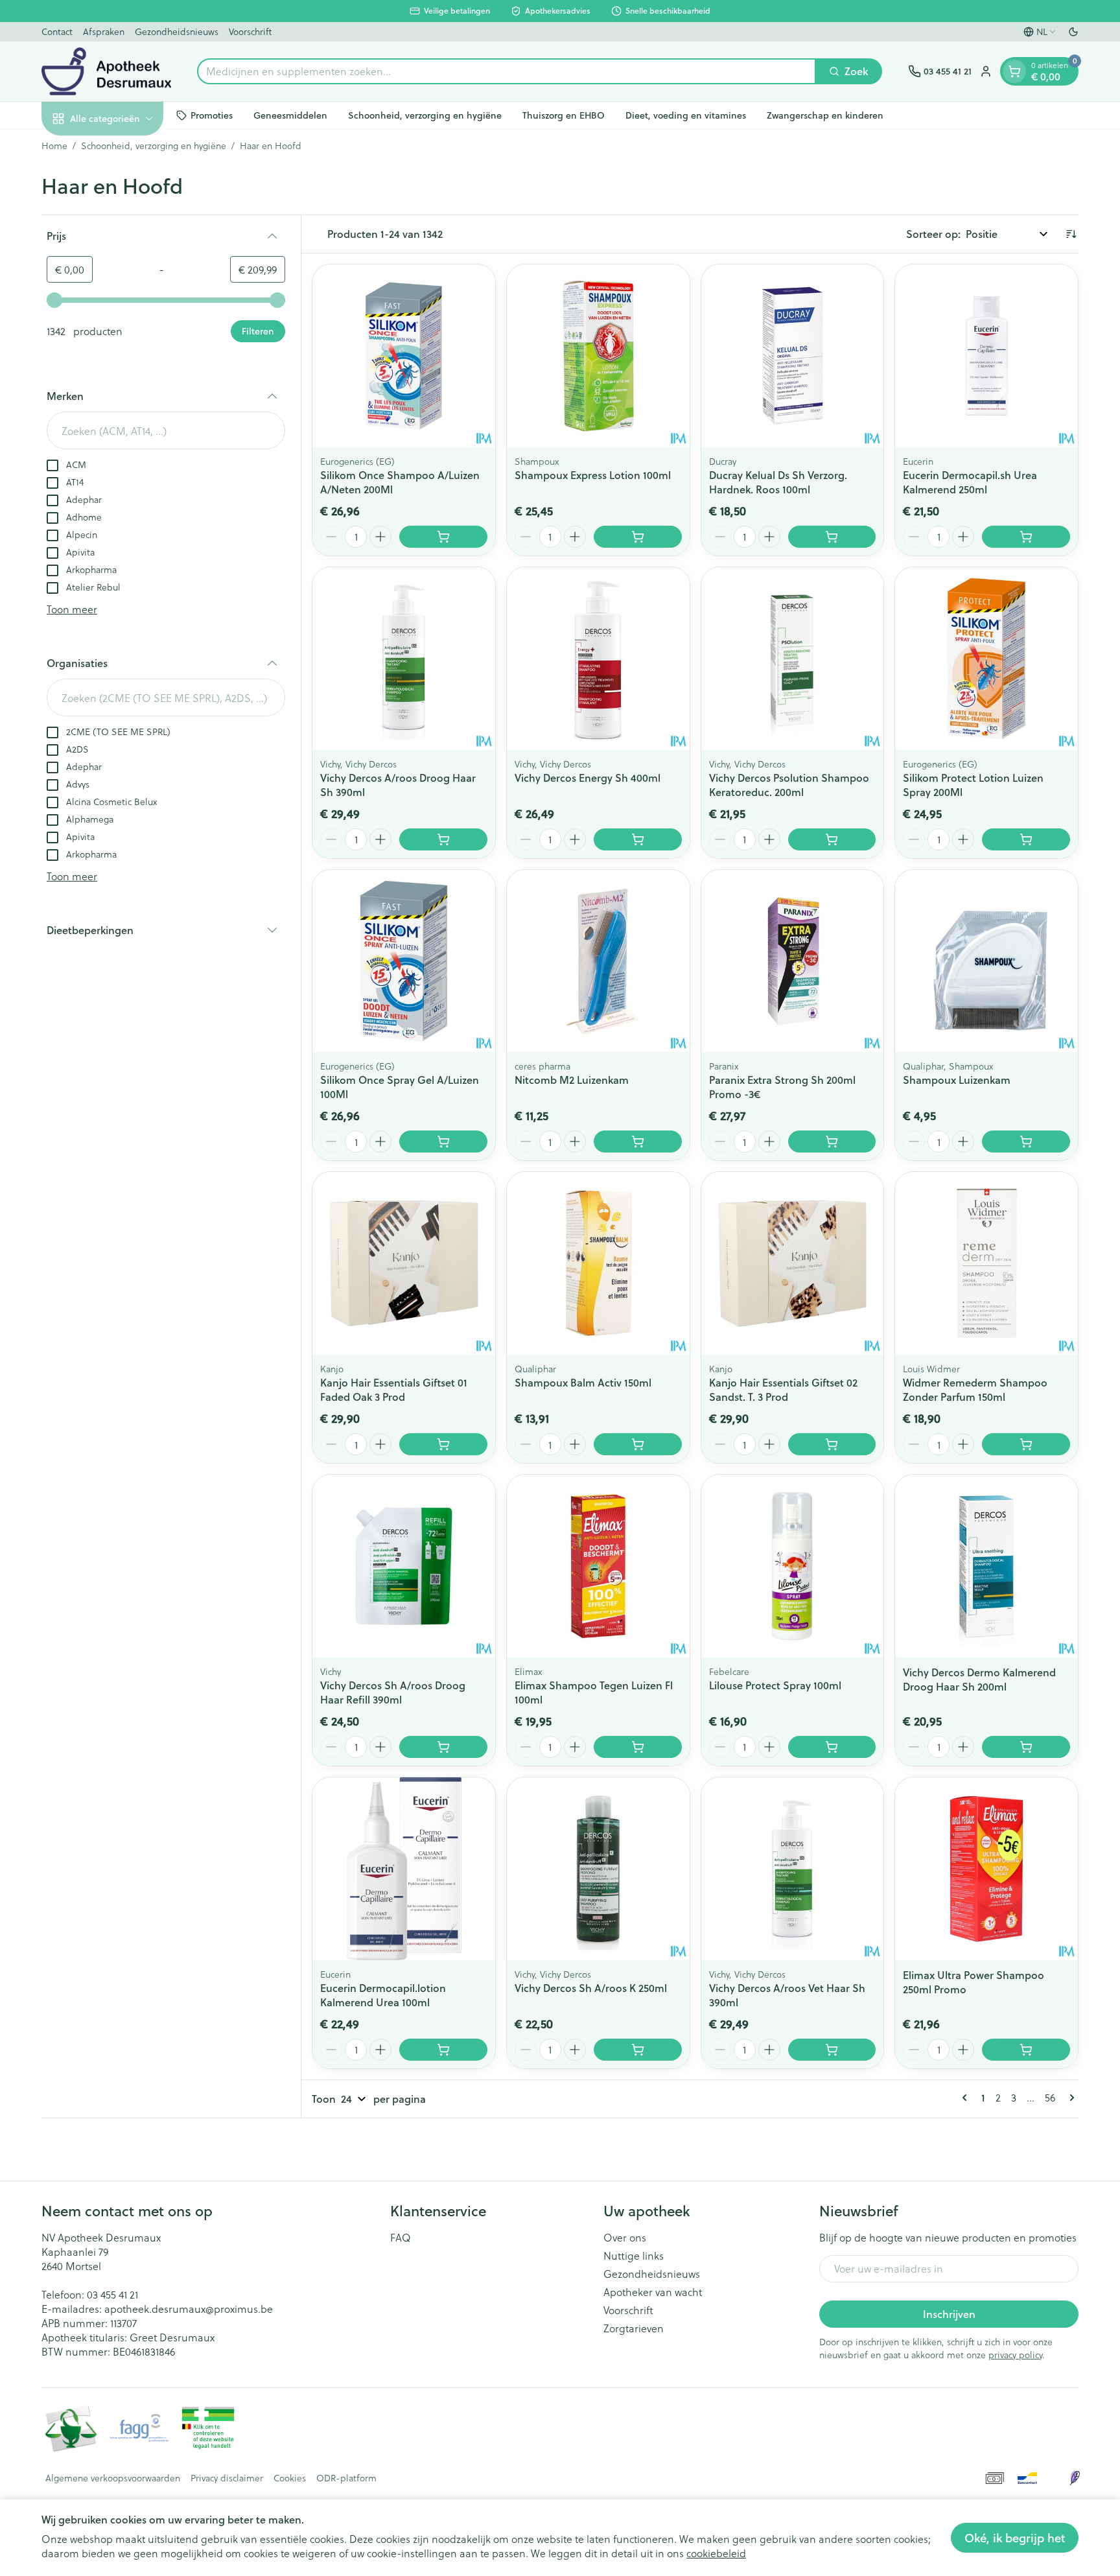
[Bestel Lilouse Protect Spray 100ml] (832, 1747)
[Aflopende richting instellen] (1071, 234)
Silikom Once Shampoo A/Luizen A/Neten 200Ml (400, 482)
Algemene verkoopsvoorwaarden (113, 2478)
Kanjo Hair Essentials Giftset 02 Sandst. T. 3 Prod (783, 1389)
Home (54, 146)
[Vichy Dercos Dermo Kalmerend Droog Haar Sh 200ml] (986, 1566)
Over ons (625, 2238)
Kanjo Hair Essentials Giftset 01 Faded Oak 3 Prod (394, 1389)
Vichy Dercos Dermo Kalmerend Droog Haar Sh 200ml (979, 1679)
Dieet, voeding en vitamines (686, 115)
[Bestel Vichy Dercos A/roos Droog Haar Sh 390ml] (443, 839)
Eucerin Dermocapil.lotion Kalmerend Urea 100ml (383, 1995)
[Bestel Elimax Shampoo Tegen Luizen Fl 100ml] (638, 1747)
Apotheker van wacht (653, 2292)
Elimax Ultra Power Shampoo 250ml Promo (974, 1982)
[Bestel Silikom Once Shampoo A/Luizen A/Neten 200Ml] (443, 537)
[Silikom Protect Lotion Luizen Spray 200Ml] (986, 659)
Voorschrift (250, 31)
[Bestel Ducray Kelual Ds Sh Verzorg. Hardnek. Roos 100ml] (832, 537)
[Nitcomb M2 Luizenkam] (598, 961)
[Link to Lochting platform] (1075, 2478)
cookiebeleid (716, 2553)
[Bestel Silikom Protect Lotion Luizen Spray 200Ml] (1026, 839)
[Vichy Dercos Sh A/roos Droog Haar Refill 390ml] (404, 1566)
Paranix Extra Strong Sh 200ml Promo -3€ (782, 1087)
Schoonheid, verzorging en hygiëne (425, 115)
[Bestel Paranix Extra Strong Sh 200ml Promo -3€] (832, 1142)
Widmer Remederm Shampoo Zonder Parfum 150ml (975, 1389)
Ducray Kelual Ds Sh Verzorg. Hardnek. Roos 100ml (778, 482)
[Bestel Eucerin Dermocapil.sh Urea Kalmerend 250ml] (1026, 537)
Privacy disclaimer (227, 2478)
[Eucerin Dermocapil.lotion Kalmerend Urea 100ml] (404, 1869)
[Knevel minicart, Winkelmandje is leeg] (1014, 71)
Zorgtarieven (634, 2328)
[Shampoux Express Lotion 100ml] (598, 356)
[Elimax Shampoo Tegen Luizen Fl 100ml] (598, 1566)
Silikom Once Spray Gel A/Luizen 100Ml (400, 1087)
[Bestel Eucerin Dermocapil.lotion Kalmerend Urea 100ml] (443, 2050)
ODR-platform (346, 2478)
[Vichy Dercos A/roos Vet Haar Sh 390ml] (793, 1869)
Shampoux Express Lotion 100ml (593, 475)
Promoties (212, 115)
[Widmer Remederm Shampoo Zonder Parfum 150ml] (986, 1263)
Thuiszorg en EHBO (564, 115)
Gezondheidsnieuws (177, 31)
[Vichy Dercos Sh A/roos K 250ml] (598, 1869)
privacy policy (1015, 2355)
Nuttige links (634, 2256)
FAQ (401, 2238)
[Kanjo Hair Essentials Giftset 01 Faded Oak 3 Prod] (404, 1263)
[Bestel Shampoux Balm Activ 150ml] (638, 1444)
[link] (967, 2098)
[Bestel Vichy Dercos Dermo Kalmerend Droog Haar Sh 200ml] (1026, 1747)
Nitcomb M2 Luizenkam (572, 1080)
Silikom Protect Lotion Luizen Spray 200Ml (973, 785)
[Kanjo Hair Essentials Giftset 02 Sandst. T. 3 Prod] (793, 1263)
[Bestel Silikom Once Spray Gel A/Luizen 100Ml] (443, 1142)
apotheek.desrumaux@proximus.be (189, 2309)
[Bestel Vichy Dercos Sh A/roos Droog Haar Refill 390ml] (443, 1747)
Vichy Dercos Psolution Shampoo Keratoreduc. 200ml (789, 785)
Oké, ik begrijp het (1015, 2538)
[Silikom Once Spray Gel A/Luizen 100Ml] (404, 961)
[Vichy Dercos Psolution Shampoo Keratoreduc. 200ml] (793, 659)
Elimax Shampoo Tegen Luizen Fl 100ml (594, 1692)
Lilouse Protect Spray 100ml (775, 1685)
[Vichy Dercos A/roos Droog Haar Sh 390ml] (404, 659)
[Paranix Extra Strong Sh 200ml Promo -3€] (793, 961)
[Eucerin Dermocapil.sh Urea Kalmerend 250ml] (986, 356)
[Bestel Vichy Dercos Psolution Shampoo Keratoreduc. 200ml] (832, 839)
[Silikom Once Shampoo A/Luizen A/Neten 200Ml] (404, 356)
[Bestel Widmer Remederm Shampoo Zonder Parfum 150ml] (1026, 1444)
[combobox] (507, 71)
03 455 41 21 (112, 2294)
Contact (57, 31)
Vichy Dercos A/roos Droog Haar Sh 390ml (398, 785)
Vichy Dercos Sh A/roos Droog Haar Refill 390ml (393, 1692)
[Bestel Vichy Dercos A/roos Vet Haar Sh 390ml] (832, 2050)
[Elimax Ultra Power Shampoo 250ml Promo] (986, 1869)
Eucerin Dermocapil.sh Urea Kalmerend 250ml (970, 482)
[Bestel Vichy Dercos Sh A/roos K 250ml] (638, 2050)
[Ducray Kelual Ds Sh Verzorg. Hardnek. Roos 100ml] (793, 356)
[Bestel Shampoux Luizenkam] (1026, 1142)
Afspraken (104, 31)
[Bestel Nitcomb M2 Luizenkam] (638, 1142)
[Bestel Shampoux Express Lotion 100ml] (638, 537)
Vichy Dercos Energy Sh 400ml (588, 778)
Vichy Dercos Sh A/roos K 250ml (591, 1988)
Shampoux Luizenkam (957, 1080)
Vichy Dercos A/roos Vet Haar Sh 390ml (787, 1995)
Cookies (290, 2478)
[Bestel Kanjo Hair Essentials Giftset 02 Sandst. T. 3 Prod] (832, 1444)
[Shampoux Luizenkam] (986, 961)
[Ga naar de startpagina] (106, 71)
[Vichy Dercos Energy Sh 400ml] (598, 659)
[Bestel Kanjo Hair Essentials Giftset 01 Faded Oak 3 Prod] (443, 1444)
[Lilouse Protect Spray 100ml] (793, 1566)
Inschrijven (949, 2314)
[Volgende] (1069, 2098)
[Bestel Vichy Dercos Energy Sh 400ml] (638, 839)
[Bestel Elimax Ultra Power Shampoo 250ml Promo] (1026, 2050)
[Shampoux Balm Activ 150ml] (598, 1263)
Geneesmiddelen (290, 115)
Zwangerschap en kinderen (825, 115)
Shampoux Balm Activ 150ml (583, 1382)
